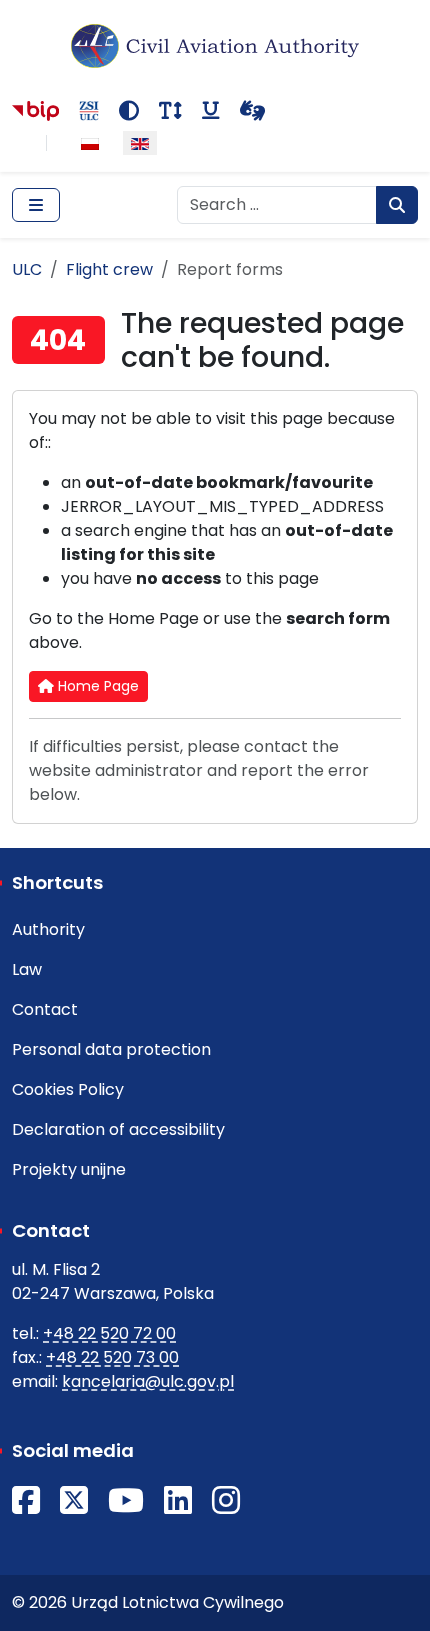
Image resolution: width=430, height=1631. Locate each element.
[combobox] (277, 205)
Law (27, 969)
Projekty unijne (69, 1169)
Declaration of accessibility (118, 1129)
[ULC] (215, 46)
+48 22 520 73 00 (112, 1357)
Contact (45, 1009)
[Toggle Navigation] (36, 205)
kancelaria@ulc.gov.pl (148, 1381)
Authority (48, 929)
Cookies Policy (68, 1089)
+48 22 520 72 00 (109, 1333)
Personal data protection (111, 1049)
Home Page (96, 686)
